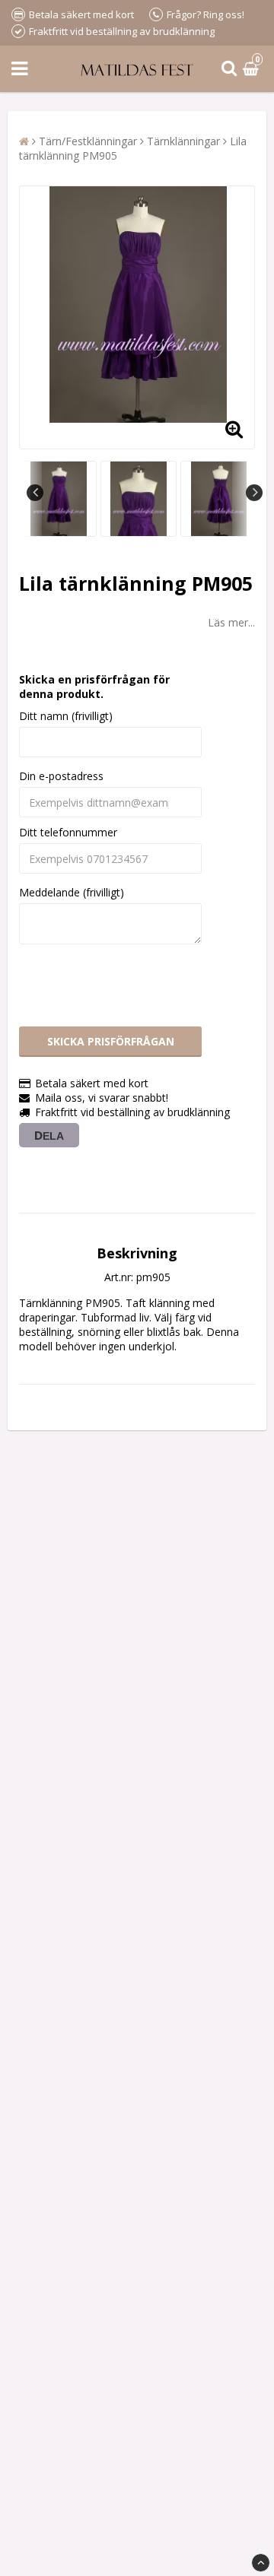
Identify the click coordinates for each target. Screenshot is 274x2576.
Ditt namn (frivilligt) (66, 716)
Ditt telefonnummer (68, 832)
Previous (35, 493)
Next (254, 493)
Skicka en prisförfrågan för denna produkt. (94, 687)
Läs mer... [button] (231, 622)
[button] (253, 69)
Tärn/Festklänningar (88, 141)
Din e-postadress (61, 776)
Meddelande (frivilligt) (72, 892)
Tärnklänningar (183, 141)
